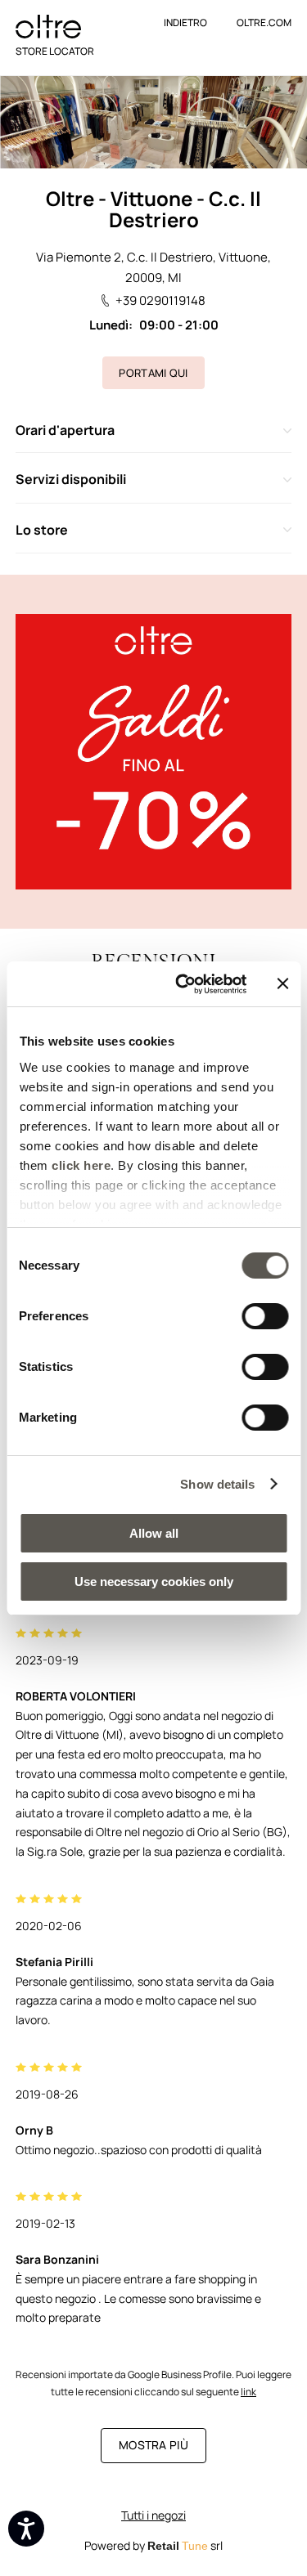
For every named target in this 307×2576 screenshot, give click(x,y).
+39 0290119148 (160, 300)
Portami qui (153, 373)
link (248, 2392)
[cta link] (154, 752)
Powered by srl (153, 2545)
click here (81, 1165)
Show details (217, 1484)
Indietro (185, 22)
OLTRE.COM (264, 22)
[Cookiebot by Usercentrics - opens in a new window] (183, 984)
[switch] (265, 1316)
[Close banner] (282, 983)
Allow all (154, 1533)
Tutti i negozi (153, 2515)
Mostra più (153, 2445)
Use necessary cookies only (154, 1581)
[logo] (48, 27)
